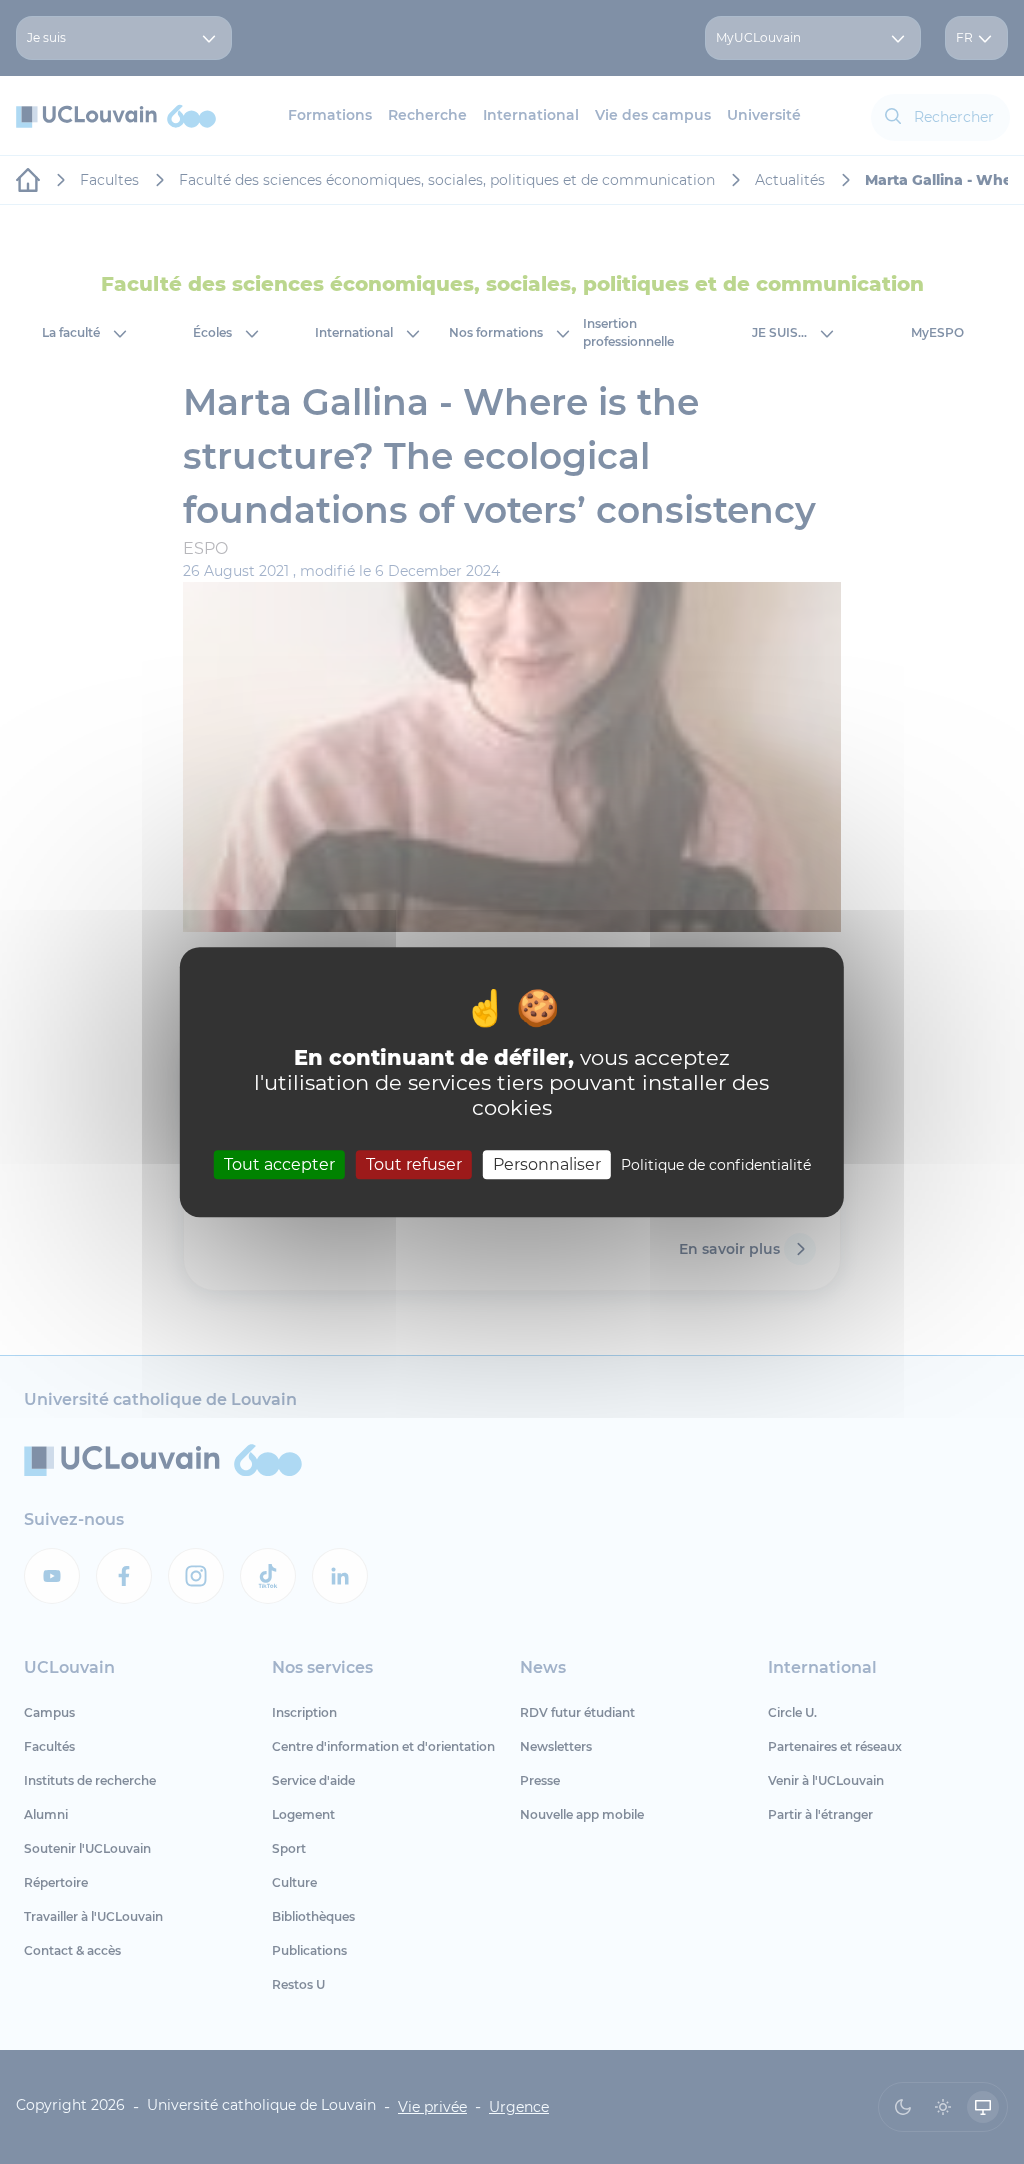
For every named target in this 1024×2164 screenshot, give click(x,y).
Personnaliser (547, 1164)
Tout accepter (279, 1164)
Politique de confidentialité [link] (716, 1165)
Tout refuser (414, 1164)
